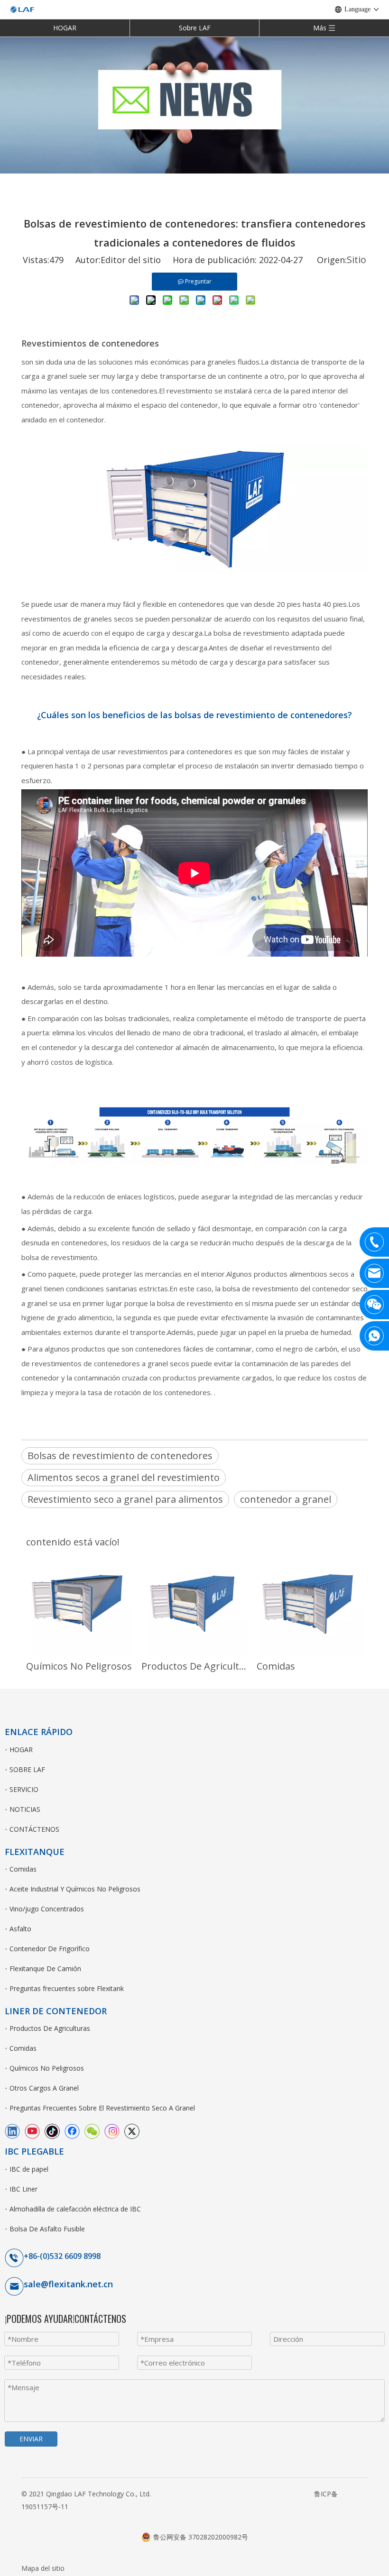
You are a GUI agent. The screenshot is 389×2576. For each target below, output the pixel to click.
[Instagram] (112, 2131)
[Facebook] (72, 2131)
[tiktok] (52, 2131)
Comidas (276, 1666)
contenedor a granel (286, 1499)
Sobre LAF (195, 28)
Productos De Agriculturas (194, 1666)
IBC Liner (23, 2189)
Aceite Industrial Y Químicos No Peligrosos (75, 1889)
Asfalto (20, 1929)
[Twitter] (132, 2131)
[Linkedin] (12, 2131)
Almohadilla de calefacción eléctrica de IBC (75, 2209)
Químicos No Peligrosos (79, 1666)
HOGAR (65, 28)
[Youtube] (32, 2131)
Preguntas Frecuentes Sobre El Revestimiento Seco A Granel (102, 2108)
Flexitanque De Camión (45, 1969)
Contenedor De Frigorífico (50, 1949)
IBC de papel (29, 2169)
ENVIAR (31, 2439)
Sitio (357, 260)
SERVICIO (24, 1789)
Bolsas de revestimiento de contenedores (120, 1456)
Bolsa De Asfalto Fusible (47, 2229)
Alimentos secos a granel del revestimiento (124, 1477)
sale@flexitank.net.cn (68, 2284)
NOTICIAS (25, 1809)
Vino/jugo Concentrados (47, 1909)
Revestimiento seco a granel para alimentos (125, 1499)
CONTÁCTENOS (34, 1829)
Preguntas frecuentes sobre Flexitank (67, 1988)
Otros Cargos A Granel (44, 2088)
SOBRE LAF (27, 1769)
